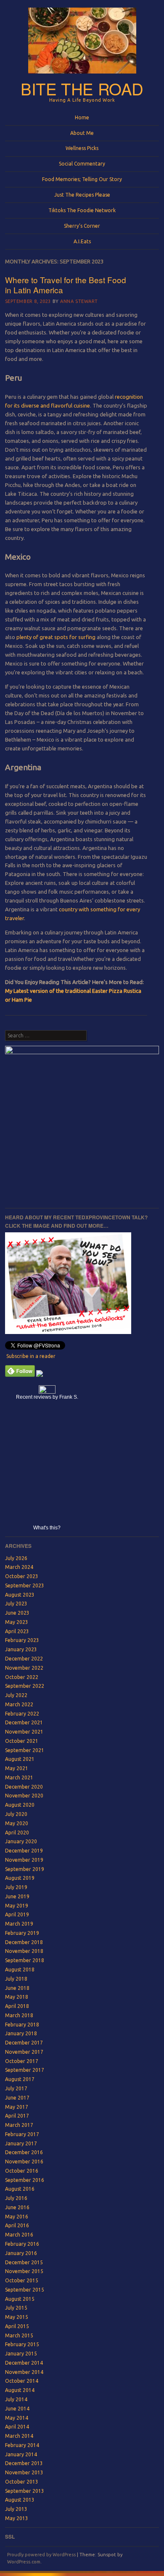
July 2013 (16, 2509)
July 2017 (16, 2088)
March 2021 (19, 1777)
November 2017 (24, 2052)
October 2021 (22, 1741)
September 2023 (25, 1585)
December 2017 (24, 2043)
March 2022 (19, 1704)
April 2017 (17, 2116)
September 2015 (25, 2290)
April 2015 (17, 2326)
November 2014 (24, 2372)
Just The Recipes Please (82, 195)
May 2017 (17, 2107)
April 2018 (17, 2006)
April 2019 (17, 1914)
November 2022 (24, 1668)
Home (82, 117)
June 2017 (17, 2098)
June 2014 (17, 2409)
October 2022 (22, 1677)
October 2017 (22, 2061)
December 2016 (24, 2152)
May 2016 (17, 2217)
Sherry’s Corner (82, 226)
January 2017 (21, 2143)
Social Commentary (82, 164)
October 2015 (22, 2280)
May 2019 (17, 1906)
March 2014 (19, 2436)
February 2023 (22, 1640)
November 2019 (24, 1860)
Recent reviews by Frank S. (47, 1397)
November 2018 (24, 1951)
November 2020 (24, 1796)
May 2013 (17, 2518)
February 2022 (22, 1714)
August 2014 (20, 2390)
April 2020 (17, 1833)
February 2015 (22, 2344)
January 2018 (21, 2033)
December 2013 (24, 2463)
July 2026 (16, 1558)
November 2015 (24, 2271)
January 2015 (21, 2354)
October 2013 (22, 2482)
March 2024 (19, 1567)
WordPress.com (24, 2562)
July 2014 (16, 2399)
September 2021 (25, 1750)
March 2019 (19, 1924)
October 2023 (22, 1576)
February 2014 (22, 2445)
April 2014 (17, 2427)
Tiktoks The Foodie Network (82, 210)
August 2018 (20, 1969)
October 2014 (22, 2381)
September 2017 (25, 2070)
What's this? (47, 1528)
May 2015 (17, 2317)
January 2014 (21, 2454)
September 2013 (25, 2491)
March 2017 (19, 2125)
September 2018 (25, 1960)
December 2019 (24, 1851)
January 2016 (21, 2253)
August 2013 (20, 2500)
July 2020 (16, 1814)
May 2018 (17, 1997)
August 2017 (20, 2079)
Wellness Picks (82, 148)
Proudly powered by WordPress (41, 2555)
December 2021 (24, 1722)
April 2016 (17, 2225)
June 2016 (17, 2207)
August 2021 (20, 1759)
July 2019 (16, 1887)
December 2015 (24, 2262)
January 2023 (21, 1649)
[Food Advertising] (40, 1375)
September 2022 (25, 1686)
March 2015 (19, 2335)
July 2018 (16, 1979)
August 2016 (20, 2189)
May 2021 (17, 1768)
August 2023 (20, 1595)
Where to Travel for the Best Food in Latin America (66, 285)
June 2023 (17, 1613)
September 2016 (25, 2180)
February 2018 (22, 2025)
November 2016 (24, 2162)
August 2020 (20, 1805)
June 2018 (17, 1988)
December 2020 (24, 1787)
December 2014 (24, 2363)
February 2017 (22, 2134)
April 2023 (17, 1631)
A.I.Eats (82, 241)
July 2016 (16, 2198)
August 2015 (20, 2299)
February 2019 (22, 1933)
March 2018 (19, 2015)
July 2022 (16, 1695)
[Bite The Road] (82, 76)
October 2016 (22, 2171)
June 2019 (17, 1896)
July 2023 (16, 1604)
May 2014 (17, 2418)
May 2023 (17, 1622)
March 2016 (19, 2235)
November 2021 (24, 1732)
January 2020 (21, 1841)
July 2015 (16, 2308)
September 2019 (25, 1869)
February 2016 (22, 2244)
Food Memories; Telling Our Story (82, 179)
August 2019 (20, 1878)
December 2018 (24, 1942)
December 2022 (24, 1659)
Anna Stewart (79, 301)
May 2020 (17, 1823)
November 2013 (24, 2472)
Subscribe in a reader (31, 1356)
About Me (82, 133)
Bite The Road (82, 88)
